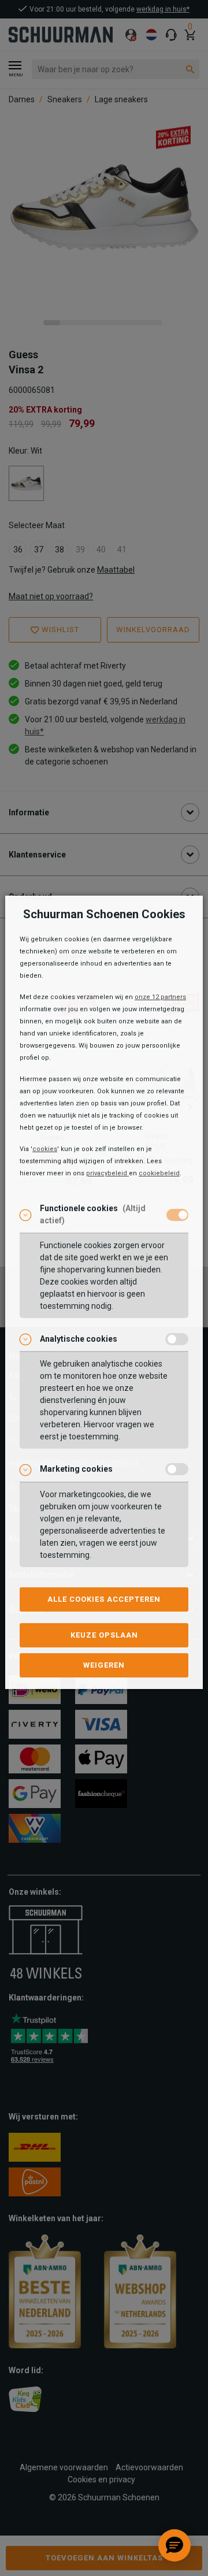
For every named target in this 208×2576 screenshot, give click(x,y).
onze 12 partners (160, 997)
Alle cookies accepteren (104, 1599)
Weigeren (104, 1665)
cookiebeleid (159, 1173)
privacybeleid (107, 1173)
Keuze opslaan (104, 1635)
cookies (45, 1149)
